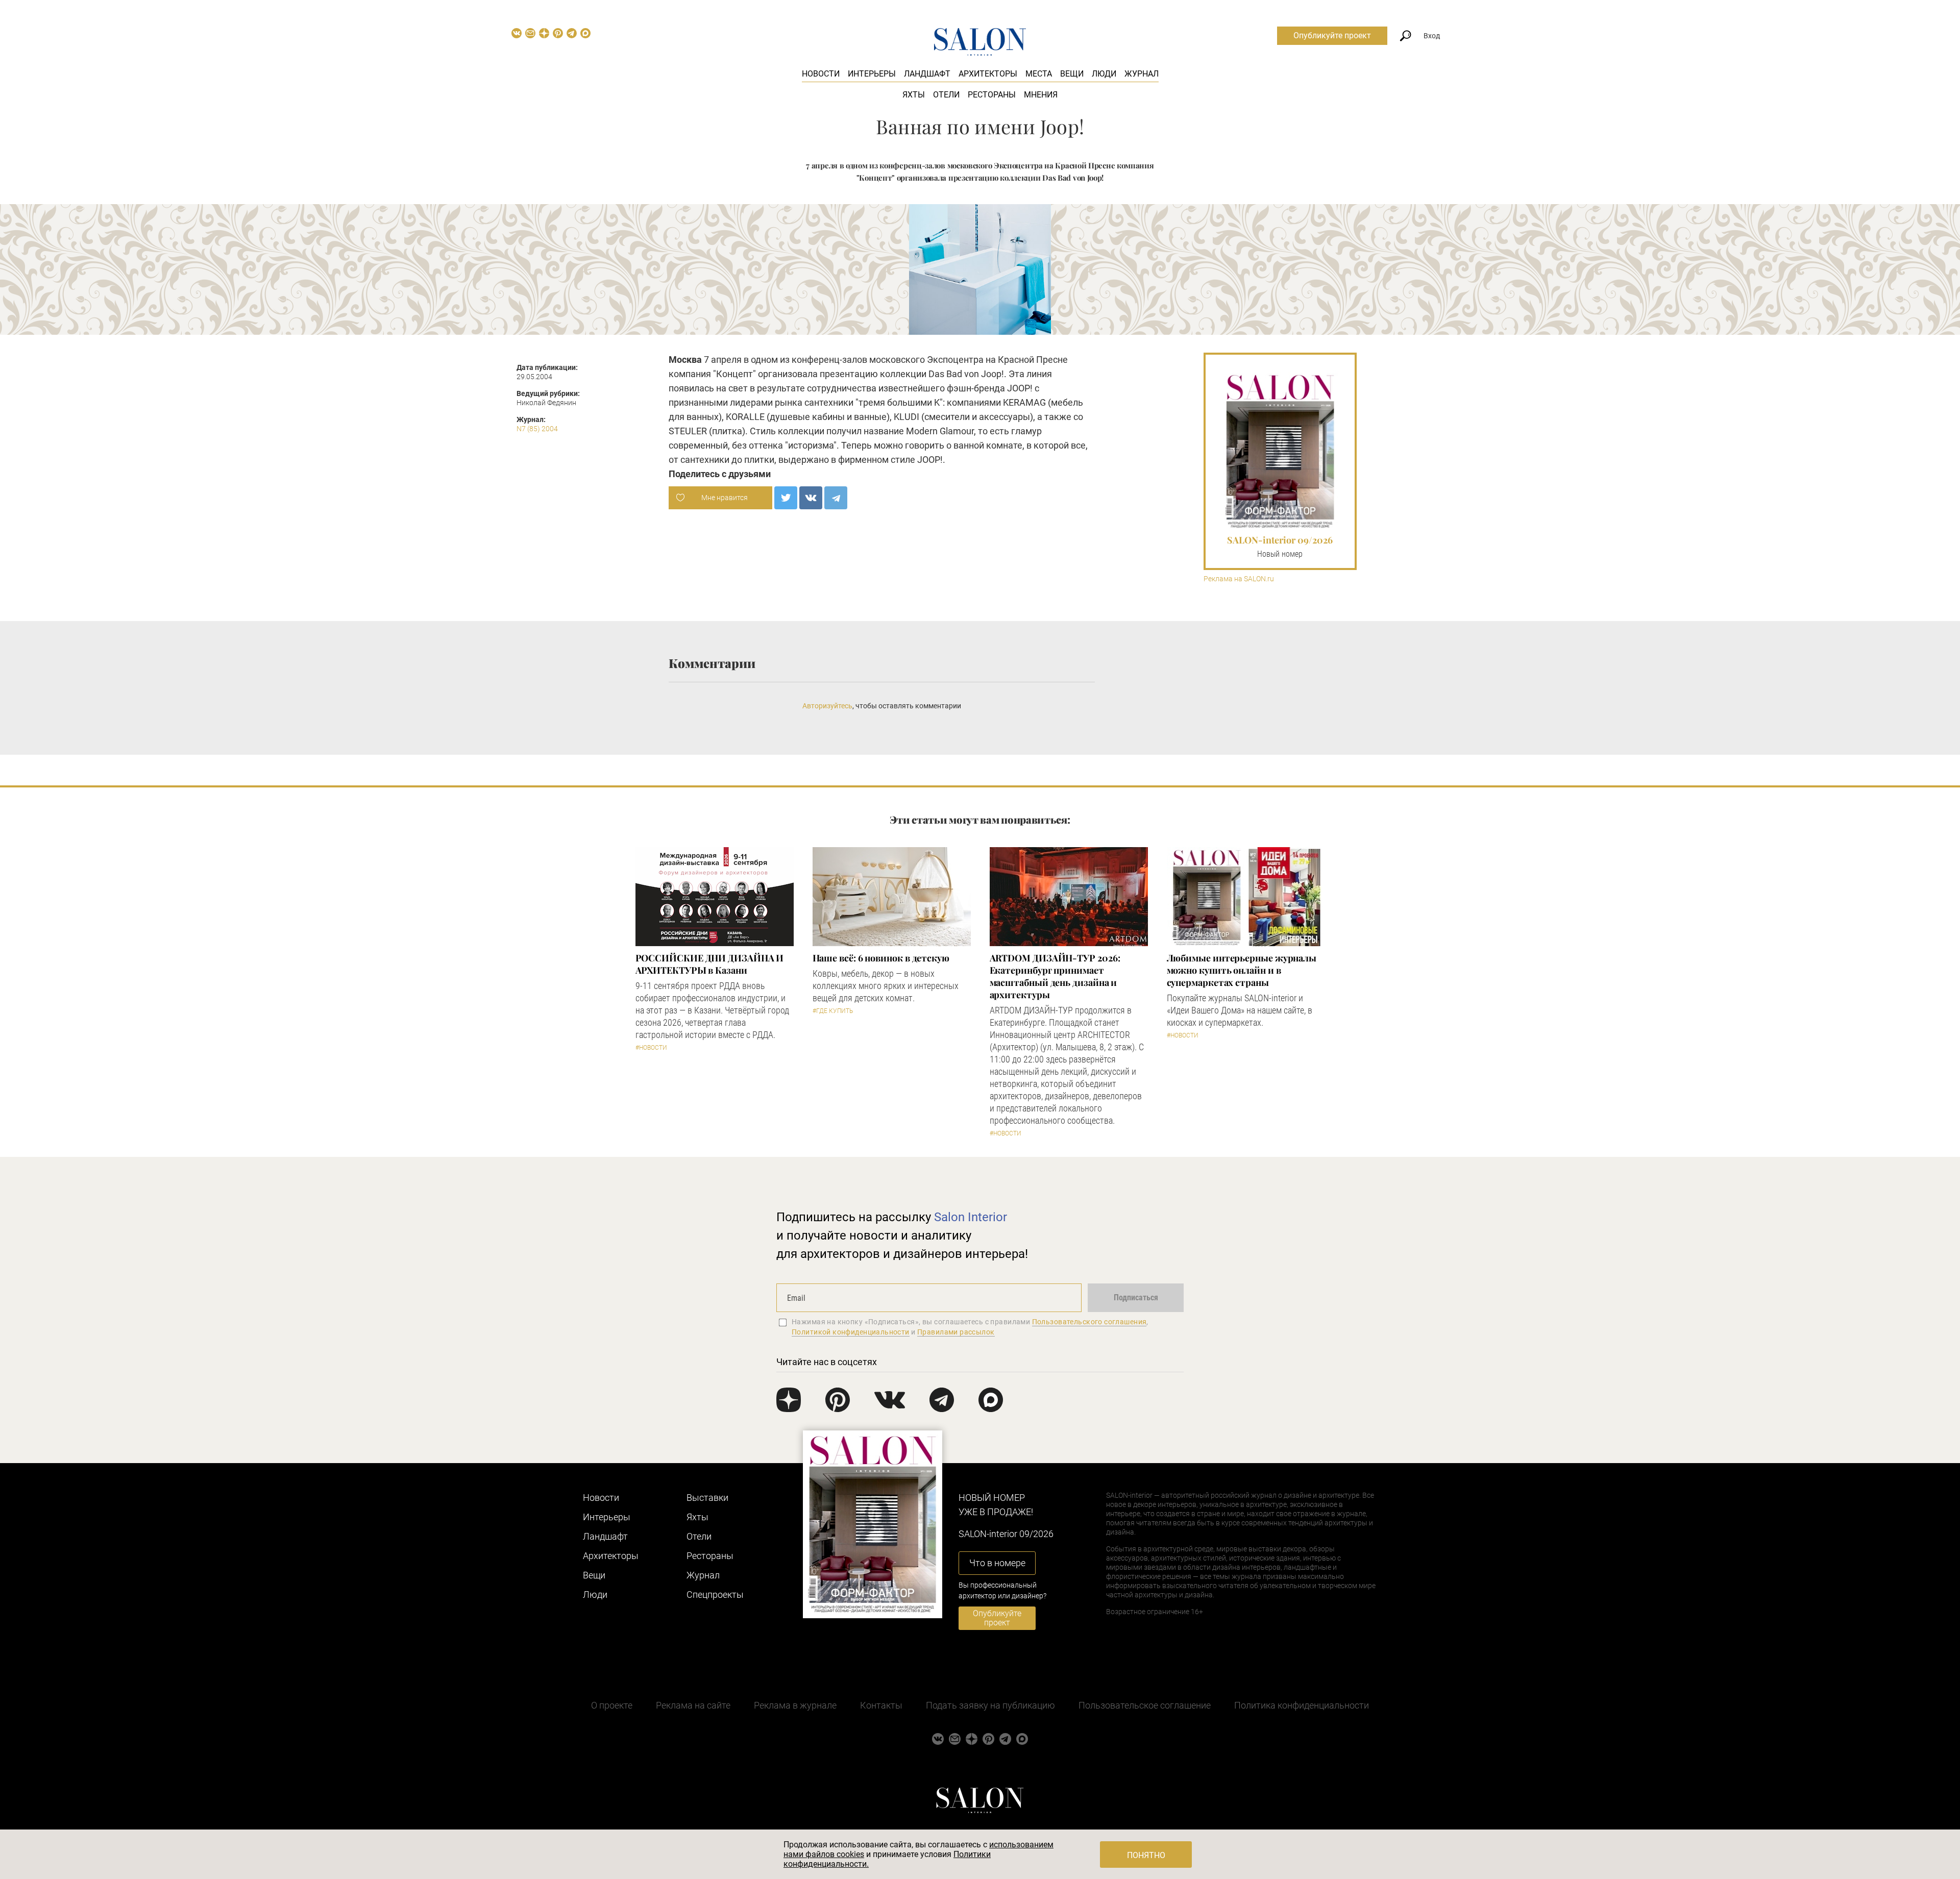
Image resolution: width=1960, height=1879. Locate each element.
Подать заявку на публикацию (990, 1705)
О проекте (612, 1705)
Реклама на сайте (693, 1705)
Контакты (881, 1705)
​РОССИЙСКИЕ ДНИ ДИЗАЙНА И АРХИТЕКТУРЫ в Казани (710, 964)
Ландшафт (927, 74)
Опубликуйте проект (1332, 35)
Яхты (914, 95)
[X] (786, 498)
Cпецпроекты (715, 1594)
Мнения (1041, 95)
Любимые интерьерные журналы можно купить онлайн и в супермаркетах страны (1242, 970)
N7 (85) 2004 (537, 429)
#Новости (651, 1048)
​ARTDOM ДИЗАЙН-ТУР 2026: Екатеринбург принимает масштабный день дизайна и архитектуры (1055, 976)
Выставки (707, 1498)
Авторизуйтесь (827, 706)
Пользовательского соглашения (1089, 1322)
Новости (821, 74)
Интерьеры (872, 74)
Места (1039, 74)
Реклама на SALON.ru (1239, 579)
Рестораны (992, 95)
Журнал (1142, 74)
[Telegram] (836, 498)
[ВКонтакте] (811, 498)
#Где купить (833, 1011)
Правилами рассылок (956, 1332)
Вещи (1072, 74)
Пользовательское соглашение (1145, 1705)
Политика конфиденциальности (1302, 1705)
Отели (946, 95)
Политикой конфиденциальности (851, 1332)
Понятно (1146, 1855)
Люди (1104, 74)
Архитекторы (988, 74)
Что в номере (997, 1563)
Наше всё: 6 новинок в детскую (881, 958)
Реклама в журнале (795, 1705)
